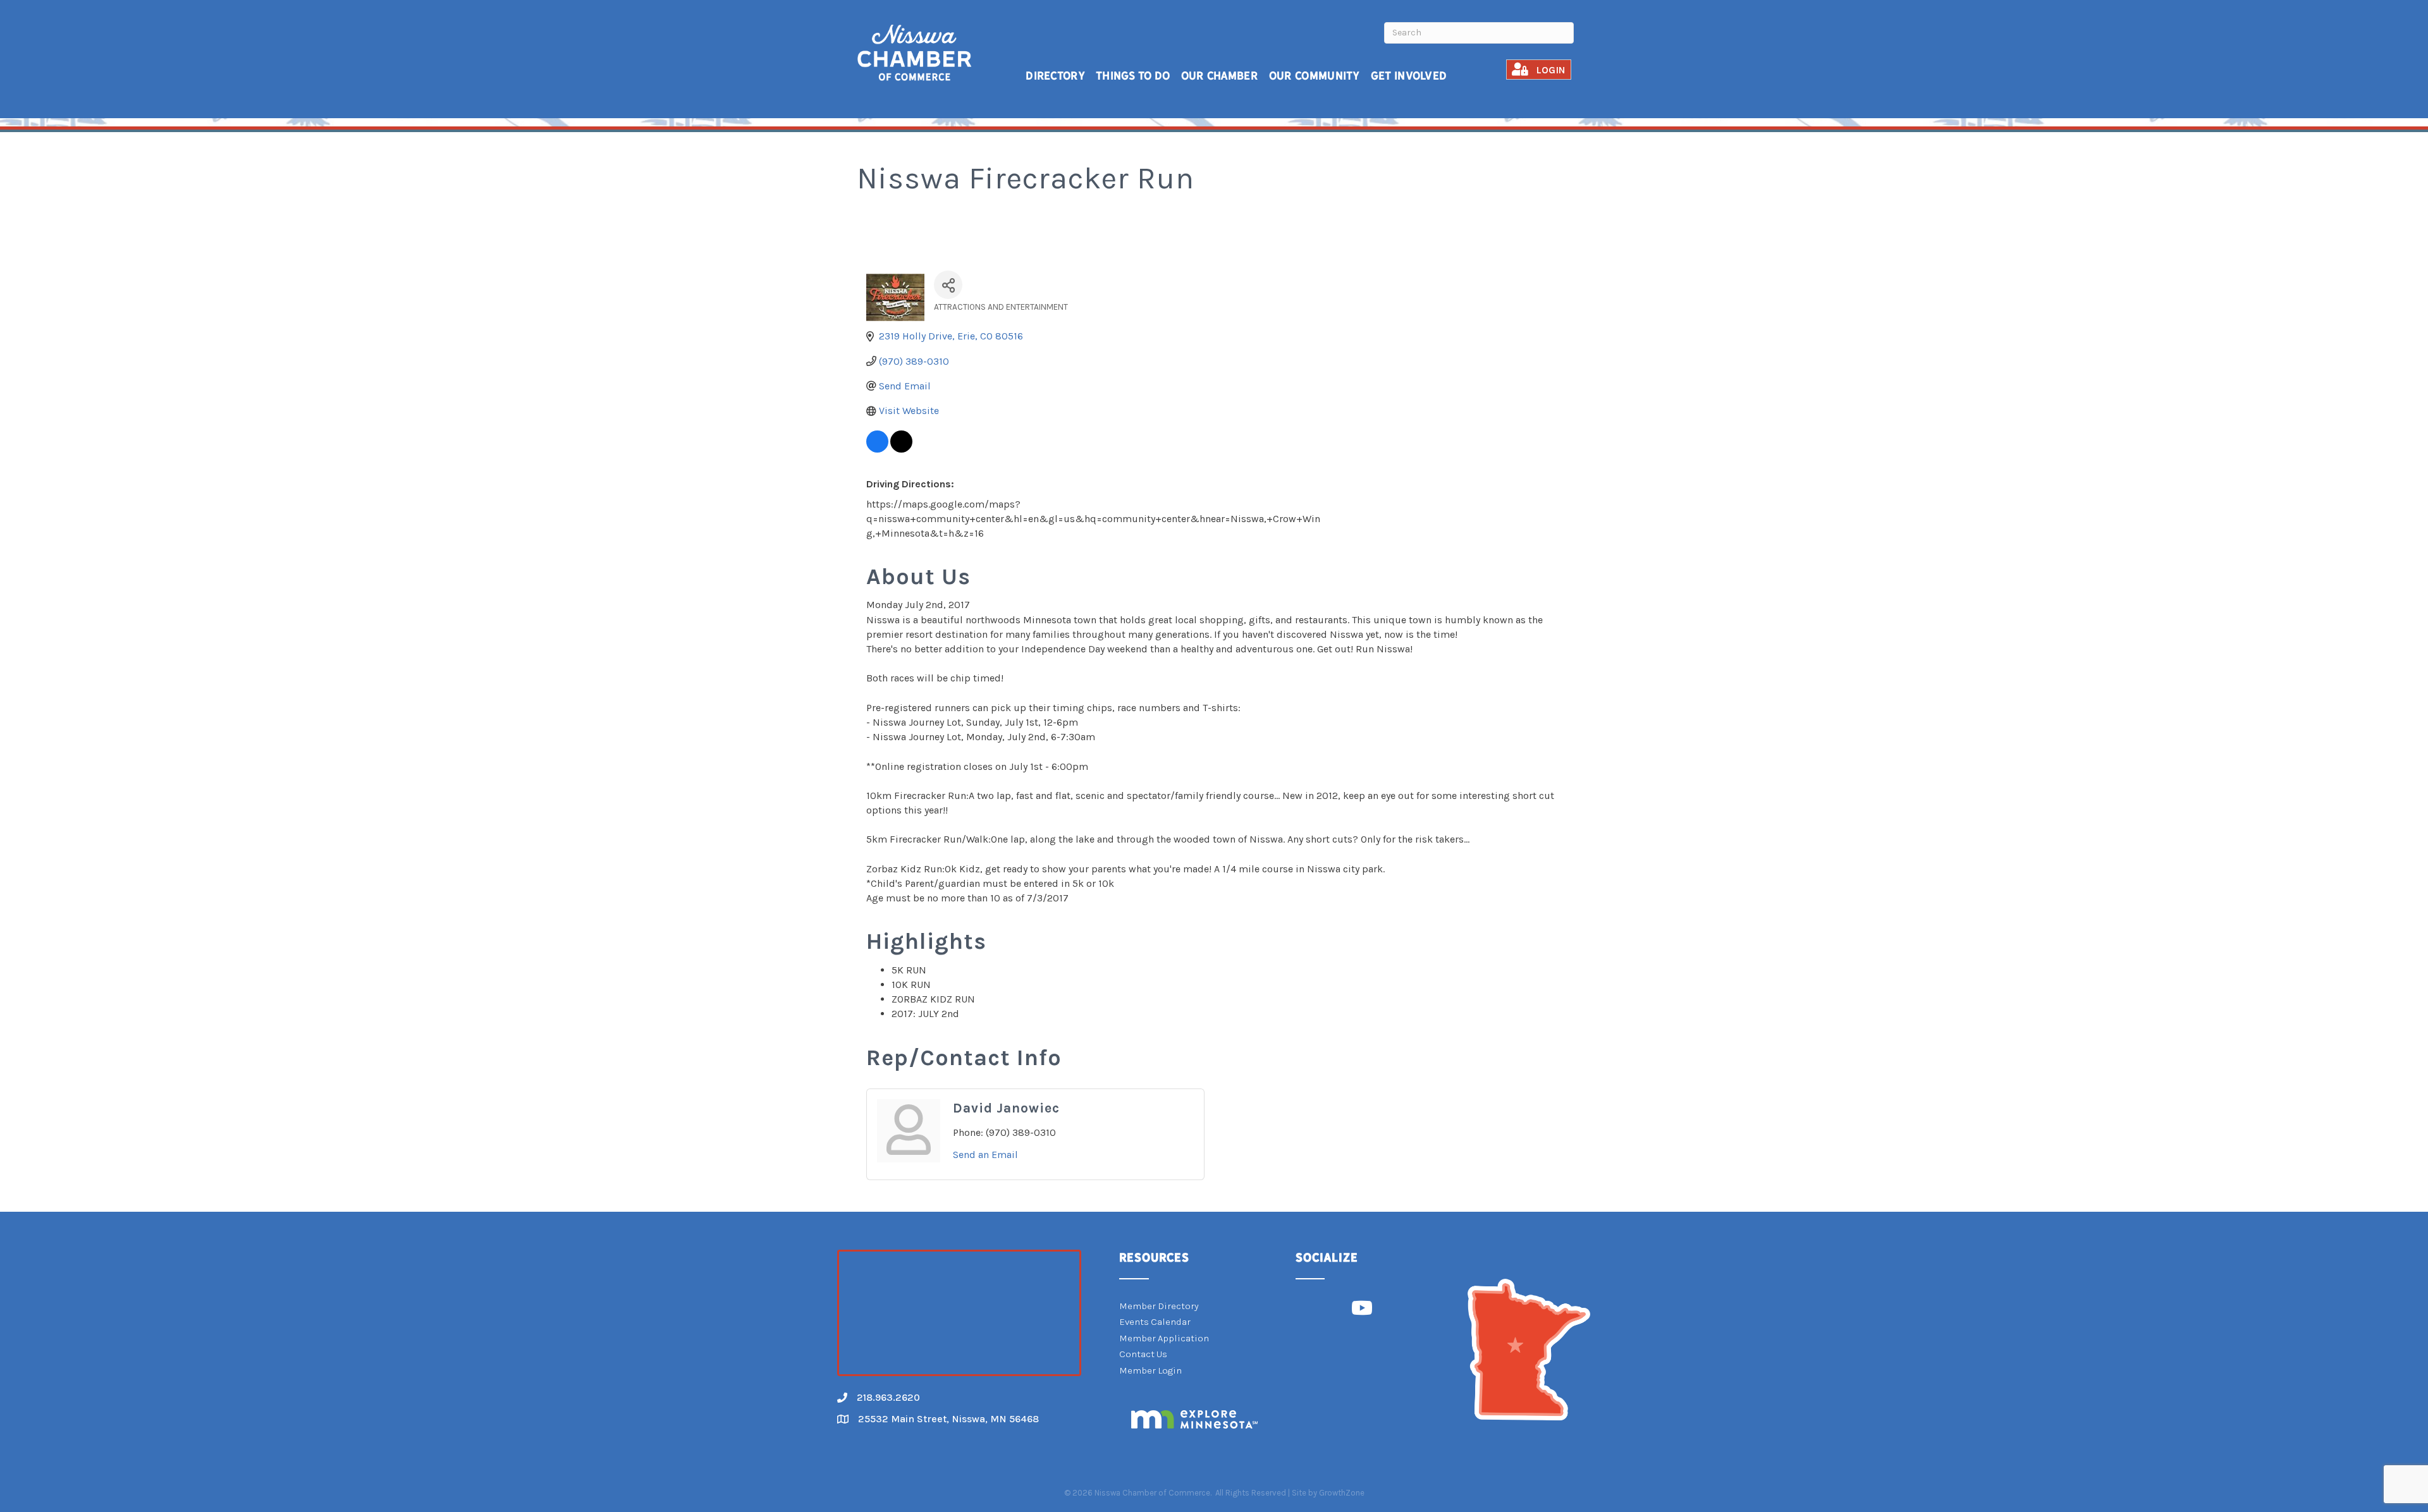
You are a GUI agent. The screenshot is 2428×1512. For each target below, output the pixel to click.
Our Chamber (1220, 76)
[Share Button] (948, 285)
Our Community (1315, 76)
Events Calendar (1155, 1322)
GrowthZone (1342, 1493)
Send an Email (985, 1155)
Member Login (1150, 1370)
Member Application (1164, 1338)
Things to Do (1133, 76)
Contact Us (1143, 1354)
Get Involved (1409, 76)
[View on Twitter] (901, 449)
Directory (1055, 76)
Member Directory (1159, 1306)
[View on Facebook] (877, 449)
